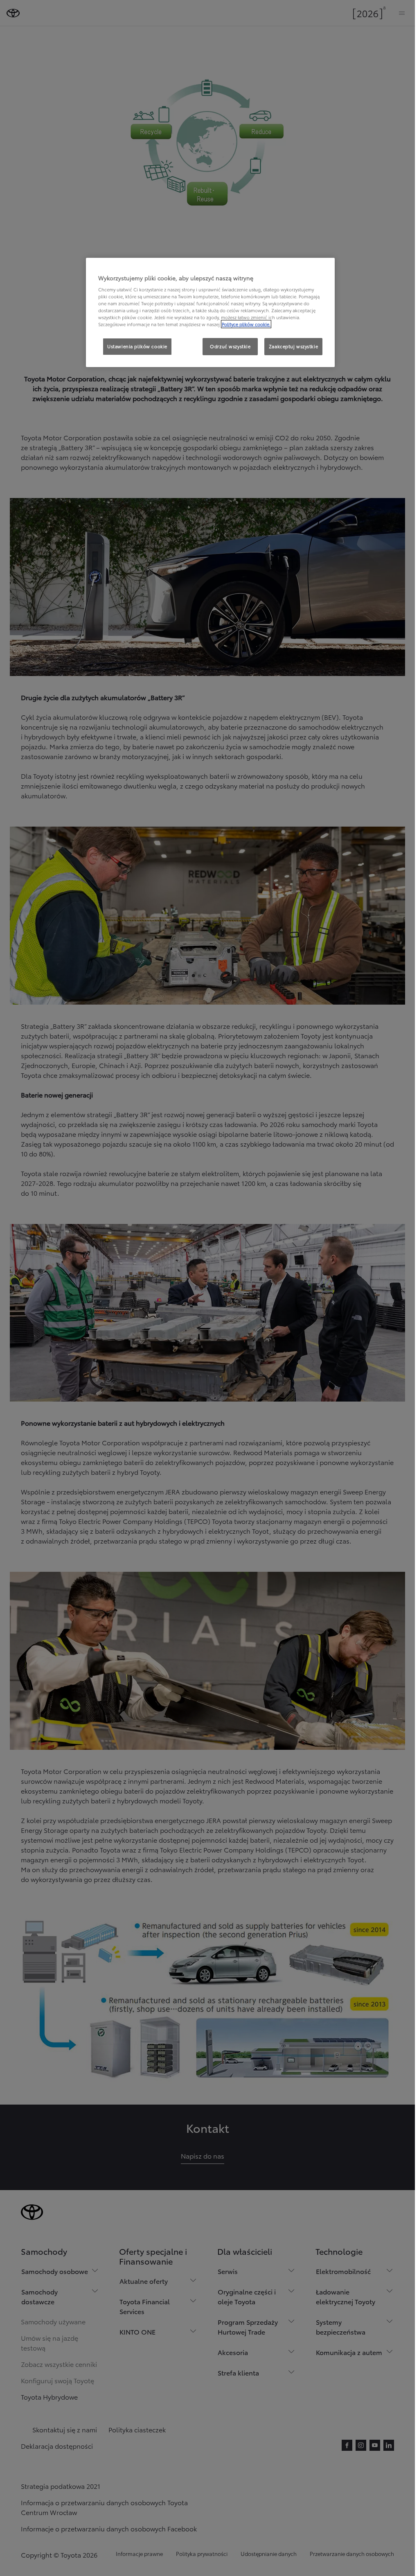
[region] (210, 313)
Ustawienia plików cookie (137, 346)
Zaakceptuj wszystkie (293, 346)
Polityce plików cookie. (246, 324)
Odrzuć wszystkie (230, 346)
